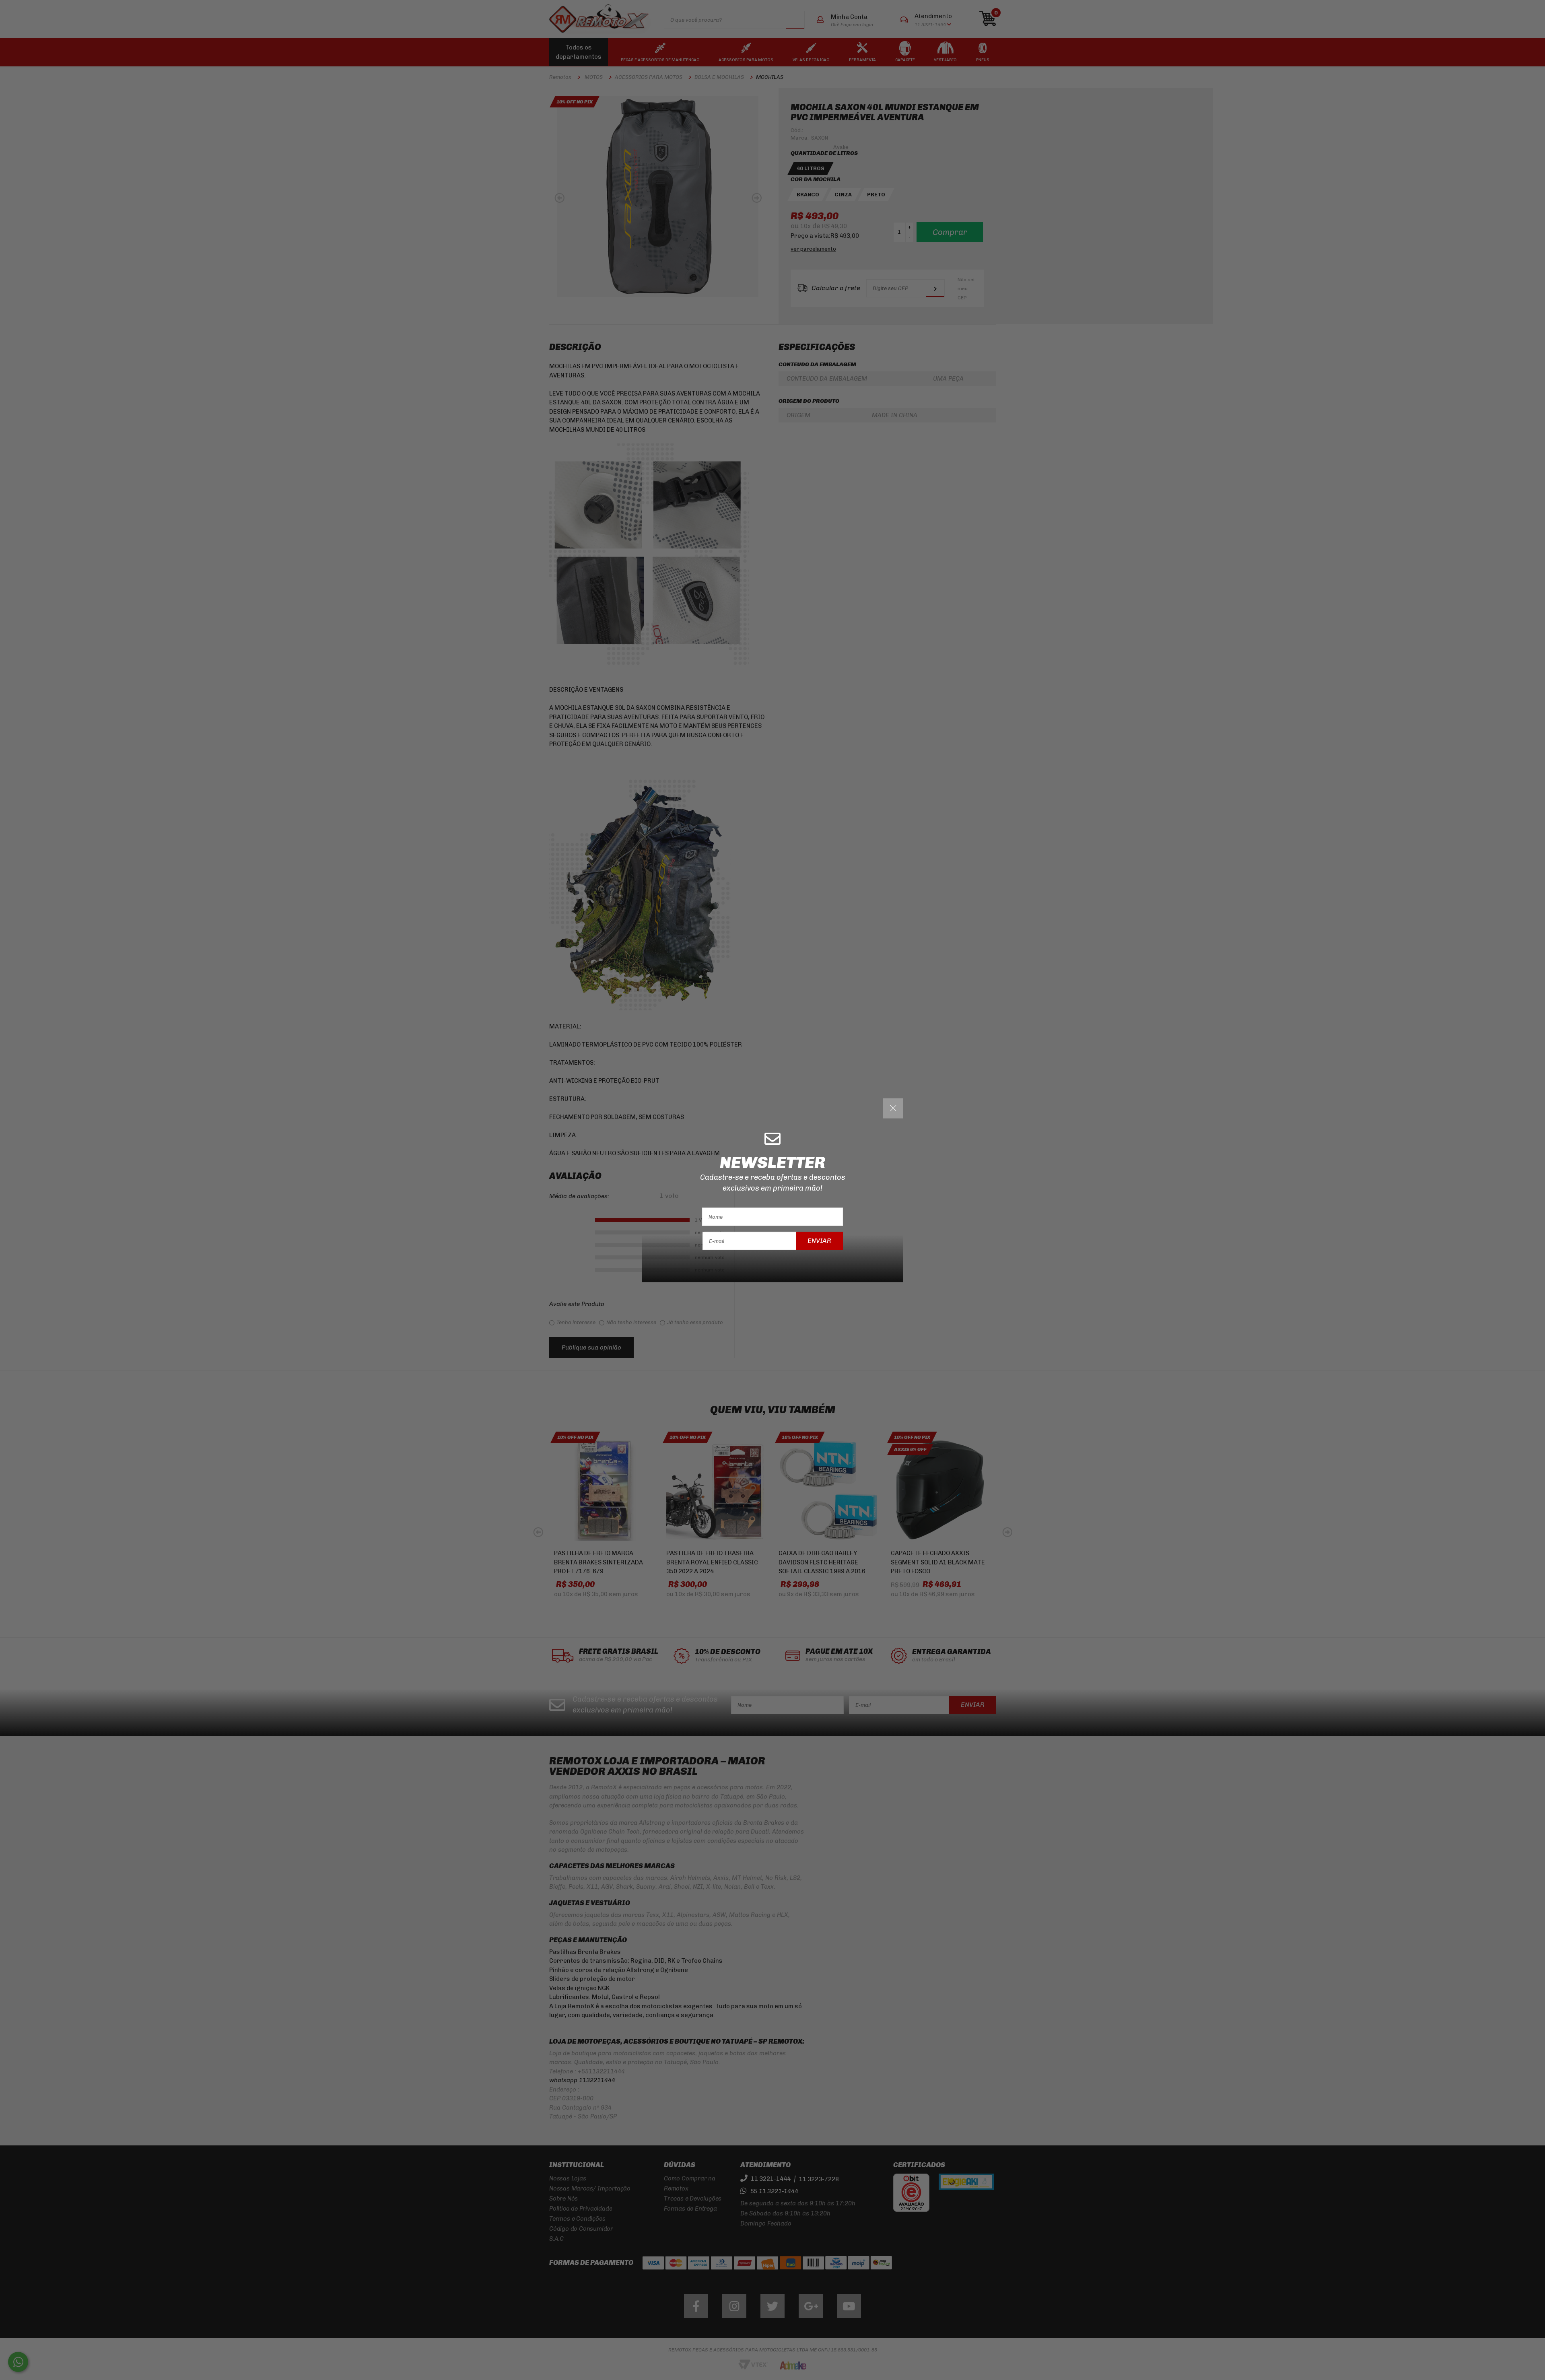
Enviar (819, 1241)
